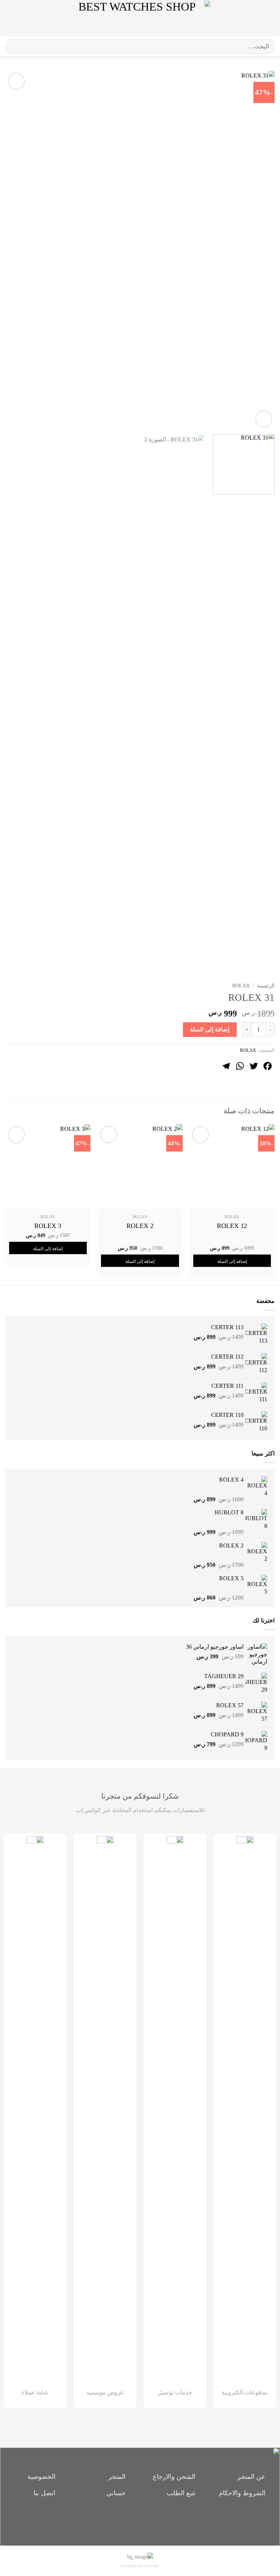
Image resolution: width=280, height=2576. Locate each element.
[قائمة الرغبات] (253, 18)
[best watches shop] (140, 18)
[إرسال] (14, 46)
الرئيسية (266, 986)
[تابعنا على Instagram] (140, 2520)
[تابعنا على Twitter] (128, 2520)
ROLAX (241, 986)
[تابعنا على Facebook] (153, 2520)
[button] (268, 18)
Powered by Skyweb (139, 2566)
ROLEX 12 (232, 1226)
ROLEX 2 (140, 1226)
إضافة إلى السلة (210, 1029)
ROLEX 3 (48, 1226)
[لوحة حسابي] (22, 18)
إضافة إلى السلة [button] (232, 1261)
